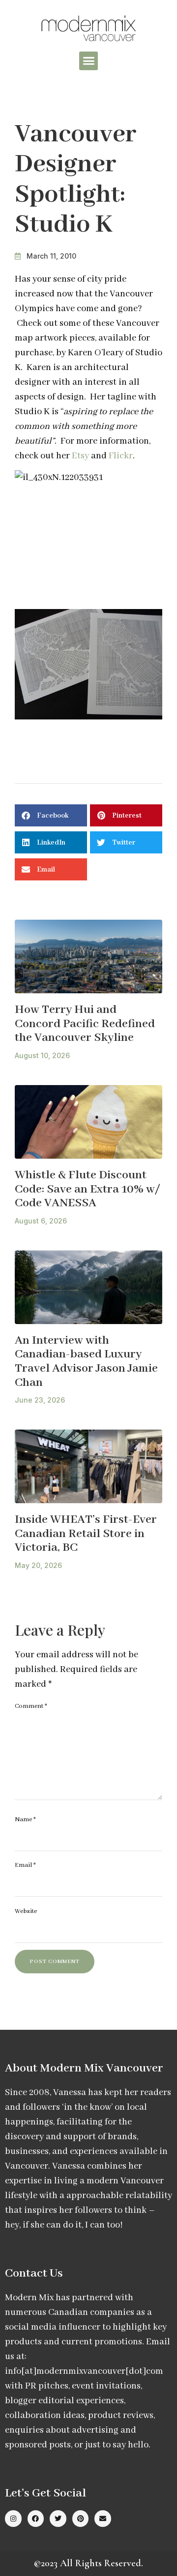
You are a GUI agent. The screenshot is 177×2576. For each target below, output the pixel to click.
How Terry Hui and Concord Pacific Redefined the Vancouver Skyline (85, 1024)
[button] (88, 61)
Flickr (121, 456)
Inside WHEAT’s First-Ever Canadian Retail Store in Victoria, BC (86, 1534)
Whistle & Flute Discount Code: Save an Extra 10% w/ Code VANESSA (88, 1189)
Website (26, 1911)
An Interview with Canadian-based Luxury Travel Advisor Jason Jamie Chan (86, 1362)
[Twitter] (58, 2519)
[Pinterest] (81, 2519)
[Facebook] (36, 2519)
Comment (31, 1706)
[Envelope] (103, 2519)
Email (25, 1865)
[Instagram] (13, 2519)
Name (25, 1819)
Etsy (80, 456)
